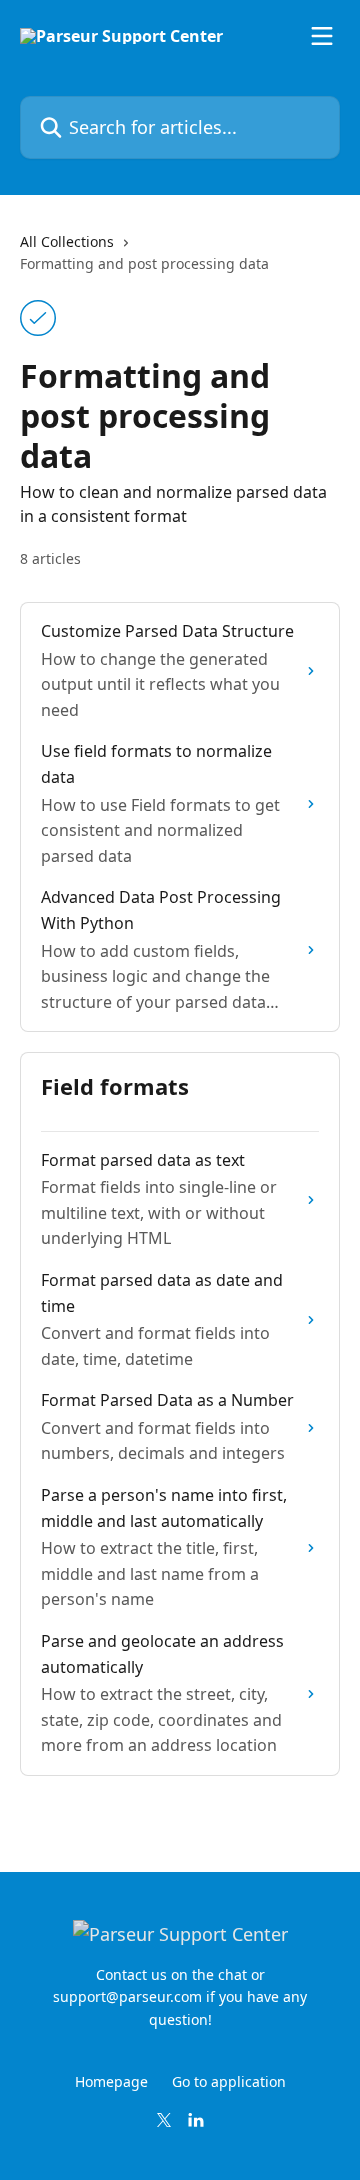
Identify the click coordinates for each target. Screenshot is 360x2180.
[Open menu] (322, 36)
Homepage (111, 2081)
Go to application (229, 2081)
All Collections (67, 241)
